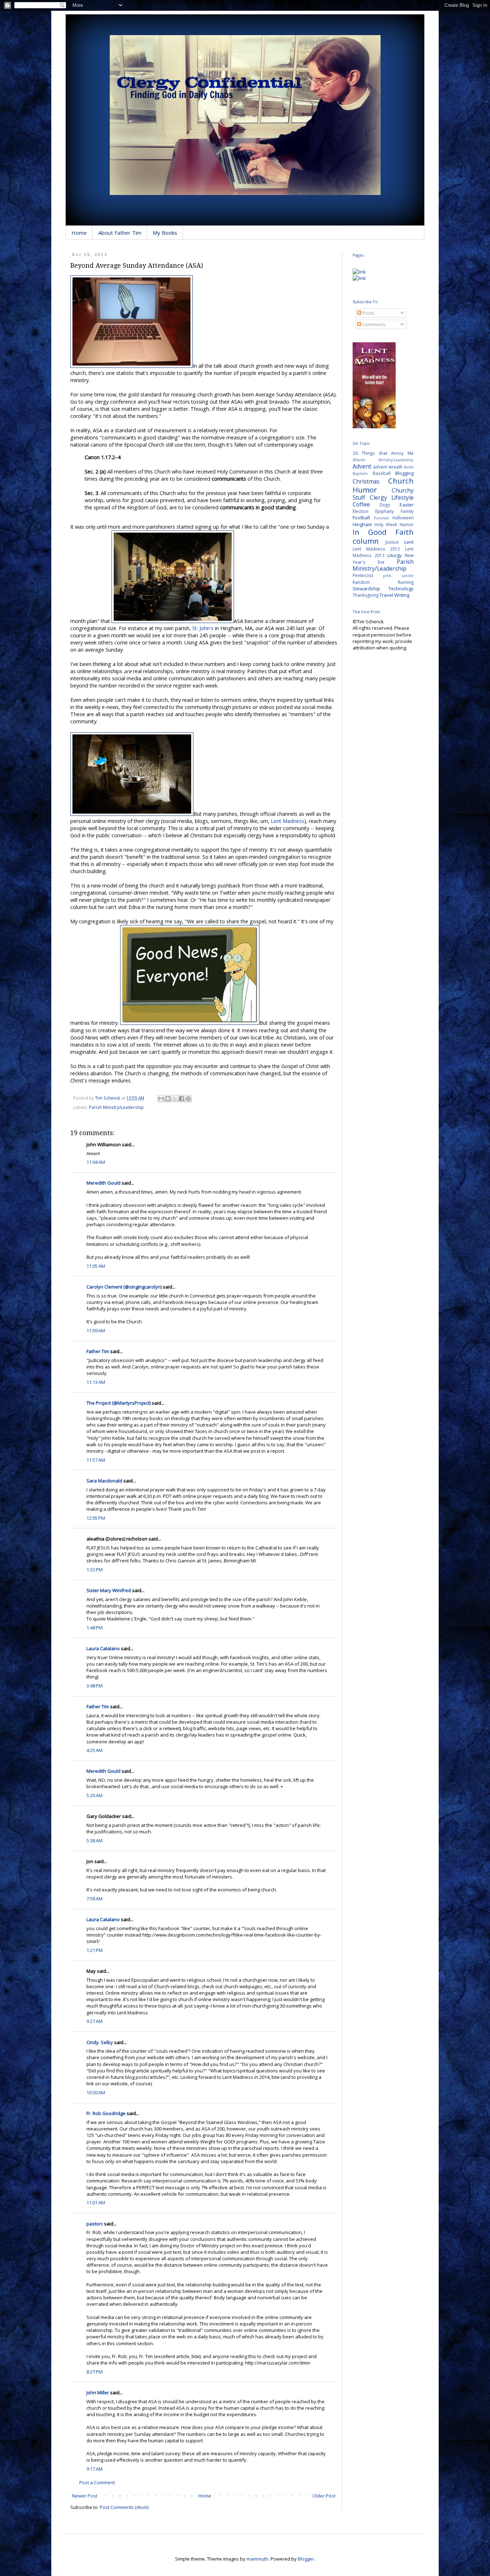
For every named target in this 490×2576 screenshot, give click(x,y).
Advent (362, 466)
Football (361, 518)
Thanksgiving (366, 595)
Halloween (403, 518)
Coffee (361, 504)
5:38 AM (95, 1841)
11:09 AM (96, 1330)
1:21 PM (95, 1950)
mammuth (257, 2559)
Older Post (324, 2496)
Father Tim (98, 1351)
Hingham (362, 524)
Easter (407, 505)
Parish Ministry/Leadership (116, 1107)
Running (406, 582)
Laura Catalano (103, 1648)
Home (79, 233)
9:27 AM (95, 2021)
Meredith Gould (103, 1183)
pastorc (95, 2224)
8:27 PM (95, 2372)
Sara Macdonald (104, 1481)
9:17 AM (95, 2469)
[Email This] (161, 1099)
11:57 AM (96, 1460)
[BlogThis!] (168, 1099)
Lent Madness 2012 (376, 549)
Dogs (385, 505)
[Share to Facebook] (182, 1099)
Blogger (306, 2559)
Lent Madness (288, 821)
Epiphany (385, 511)
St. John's (203, 628)
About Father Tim (120, 233)
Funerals (381, 518)
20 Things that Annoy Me (383, 453)
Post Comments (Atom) (124, 2507)
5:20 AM (95, 1795)
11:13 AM (96, 1382)
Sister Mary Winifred (109, 1590)
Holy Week (386, 524)
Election (361, 511)
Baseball (382, 473)
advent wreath (388, 467)
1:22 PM (95, 1570)
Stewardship (366, 589)
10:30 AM (96, 2092)
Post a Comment (97, 2482)
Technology (401, 589)
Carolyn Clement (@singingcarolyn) (124, 1287)
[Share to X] (175, 1099)
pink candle (398, 576)
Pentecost (363, 575)
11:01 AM (96, 2203)
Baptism (360, 473)
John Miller (98, 2392)
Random (361, 582)
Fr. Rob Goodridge (106, 2113)
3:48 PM (95, 1686)
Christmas (366, 481)
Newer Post (85, 2496)
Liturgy (395, 555)
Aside (409, 467)
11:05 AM (96, 1266)
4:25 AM (95, 1750)
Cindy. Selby (100, 2042)
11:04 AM (96, 1162)
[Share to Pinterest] (188, 1099)
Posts (368, 313)
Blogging (404, 473)
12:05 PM (96, 1518)
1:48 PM (95, 1628)
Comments (373, 324)
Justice (392, 542)
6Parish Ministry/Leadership (383, 460)
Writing (402, 595)
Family (407, 511)
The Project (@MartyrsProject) (119, 1403)
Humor (407, 524)
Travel (386, 595)
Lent (409, 542)
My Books (165, 233)
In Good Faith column (383, 536)
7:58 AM (95, 1899)
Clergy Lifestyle (392, 497)
